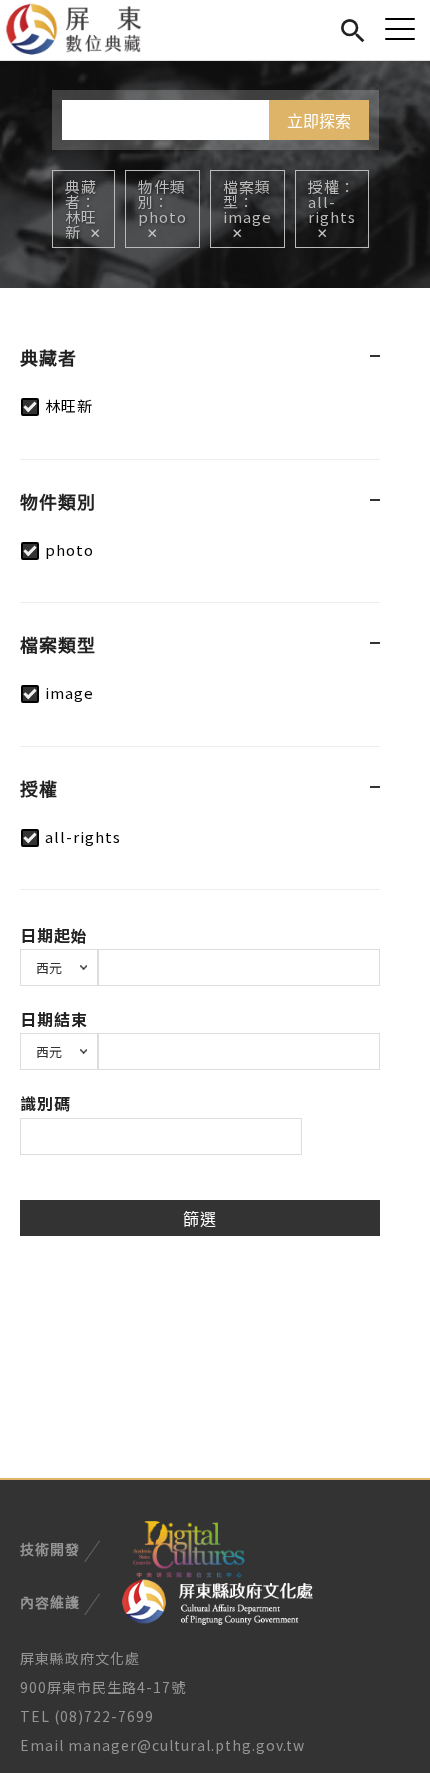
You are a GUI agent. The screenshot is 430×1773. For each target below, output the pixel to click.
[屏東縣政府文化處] (217, 1601)
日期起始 (54, 935)
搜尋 (352, 27)
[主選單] (400, 28)
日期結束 (54, 1019)
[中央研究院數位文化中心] (188, 1547)
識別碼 (45, 1103)
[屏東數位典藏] (85, 30)
